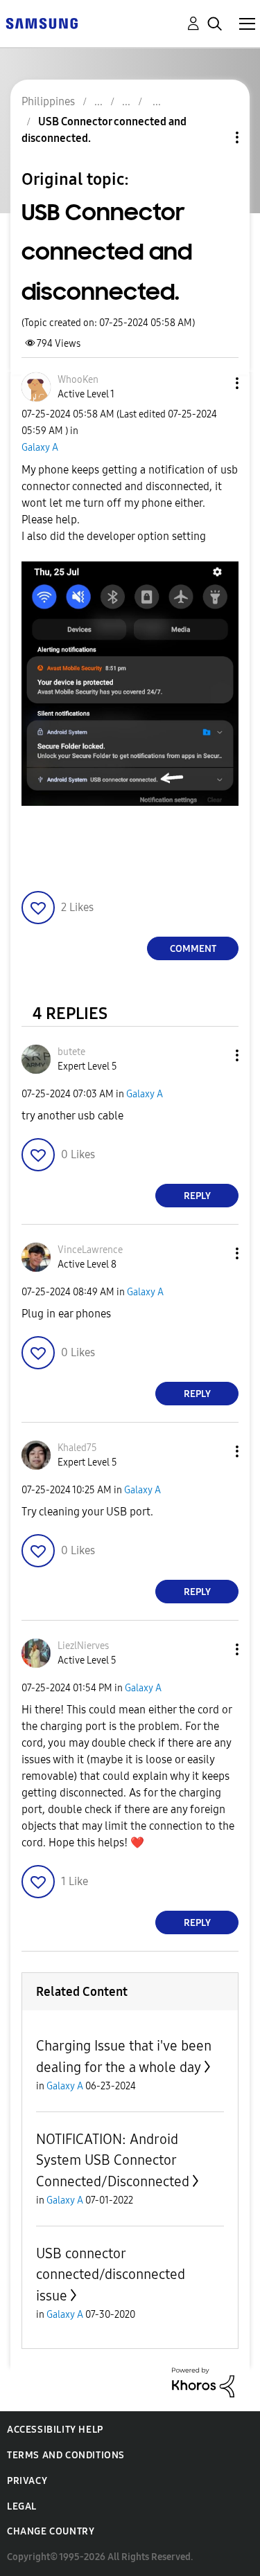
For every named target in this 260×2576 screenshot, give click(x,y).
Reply (197, 1196)
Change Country (51, 2531)
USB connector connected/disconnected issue (111, 2275)
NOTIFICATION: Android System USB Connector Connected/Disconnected (113, 2160)
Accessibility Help (55, 2430)
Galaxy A (40, 448)
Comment (193, 949)
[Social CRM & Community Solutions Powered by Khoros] (203, 2382)
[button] (214, 383)
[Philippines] (42, 22)
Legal (22, 2506)
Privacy (27, 2481)
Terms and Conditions (66, 2455)
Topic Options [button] (214, 137)
